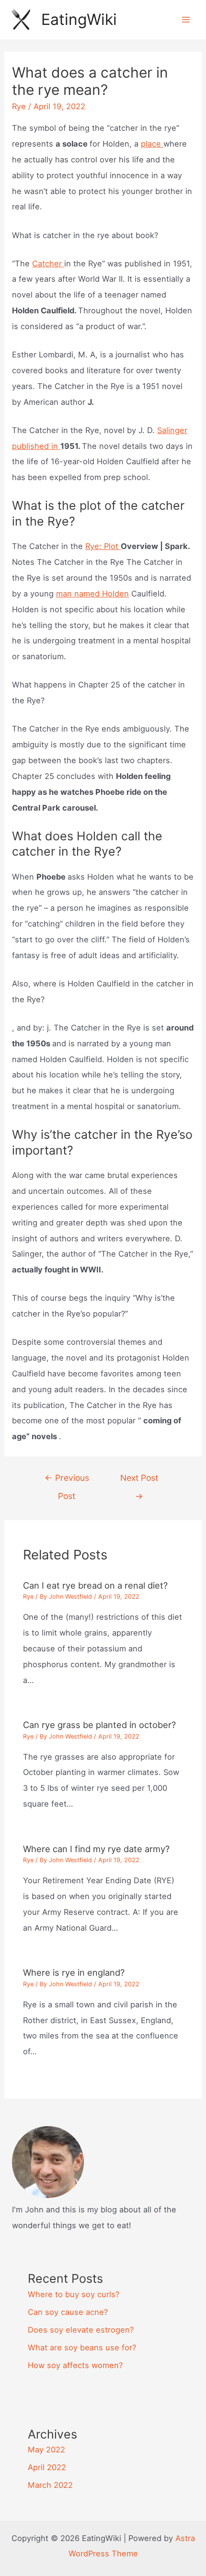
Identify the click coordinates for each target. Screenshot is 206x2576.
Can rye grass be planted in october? (99, 1725)
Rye (19, 106)
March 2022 (50, 2485)
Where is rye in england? (74, 1972)
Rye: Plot (103, 546)
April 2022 (47, 2467)
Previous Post (67, 1481)
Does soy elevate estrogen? (81, 2330)
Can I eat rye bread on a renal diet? (95, 1585)
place (152, 144)
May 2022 (46, 2450)
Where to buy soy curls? (74, 2294)
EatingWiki (79, 19)
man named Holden (92, 594)
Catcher (48, 263)
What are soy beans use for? (82, 2347)
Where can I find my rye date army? (96, 1849)
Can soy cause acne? (68, 2312)
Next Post (139, 1481)
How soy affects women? (75, 2365)
